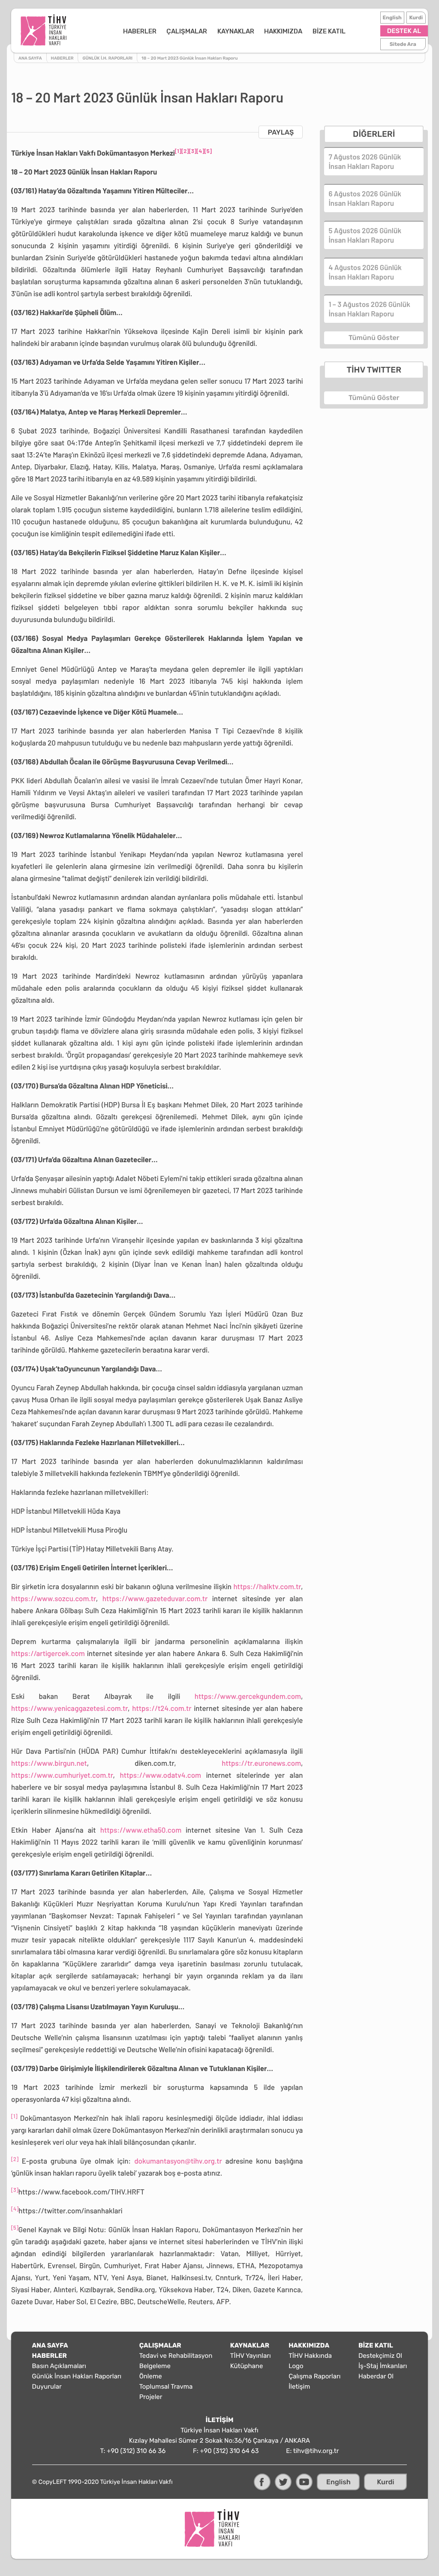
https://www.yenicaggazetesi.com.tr (69, 1708)
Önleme (151, 2376)
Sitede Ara (403, 44)
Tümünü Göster (374, 338)
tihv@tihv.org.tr (316, 2451)
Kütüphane (247, 2366)
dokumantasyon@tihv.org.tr (178, 2161)
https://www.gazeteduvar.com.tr (155, 1599)
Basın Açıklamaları (59, 2366)
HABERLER (140, 31)
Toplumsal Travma (166, 2387)
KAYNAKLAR (236, 31)
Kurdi (416, 18)
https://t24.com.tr (162, 1708)
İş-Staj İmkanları (383, 2366)
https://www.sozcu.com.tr (54, 1599)
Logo (296, 2366)
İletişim (299, 2387)
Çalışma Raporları (314, 2376)
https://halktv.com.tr (267, 1587)
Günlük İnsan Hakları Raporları (77, 2376)
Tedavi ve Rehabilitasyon (176, 2356)
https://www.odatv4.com (161, 1775)
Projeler (151, 2397)
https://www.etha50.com (141, 1830)
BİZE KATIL (329, 31)
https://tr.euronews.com (261, 1763)
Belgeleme (155, 2366)
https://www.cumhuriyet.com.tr (62, 1775)
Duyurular (47, 2387)
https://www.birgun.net (49, 1763)
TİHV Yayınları (251, 2356)
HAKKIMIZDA (283, 31)
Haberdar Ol (376, 2376)
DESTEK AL (404, 31)
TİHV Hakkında (310, 2356)
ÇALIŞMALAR (187, 31)
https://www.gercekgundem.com (248, 1696)
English (392, 18)
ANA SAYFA (50, 2345)
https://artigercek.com (48, 1653)
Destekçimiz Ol (380, 2356)
